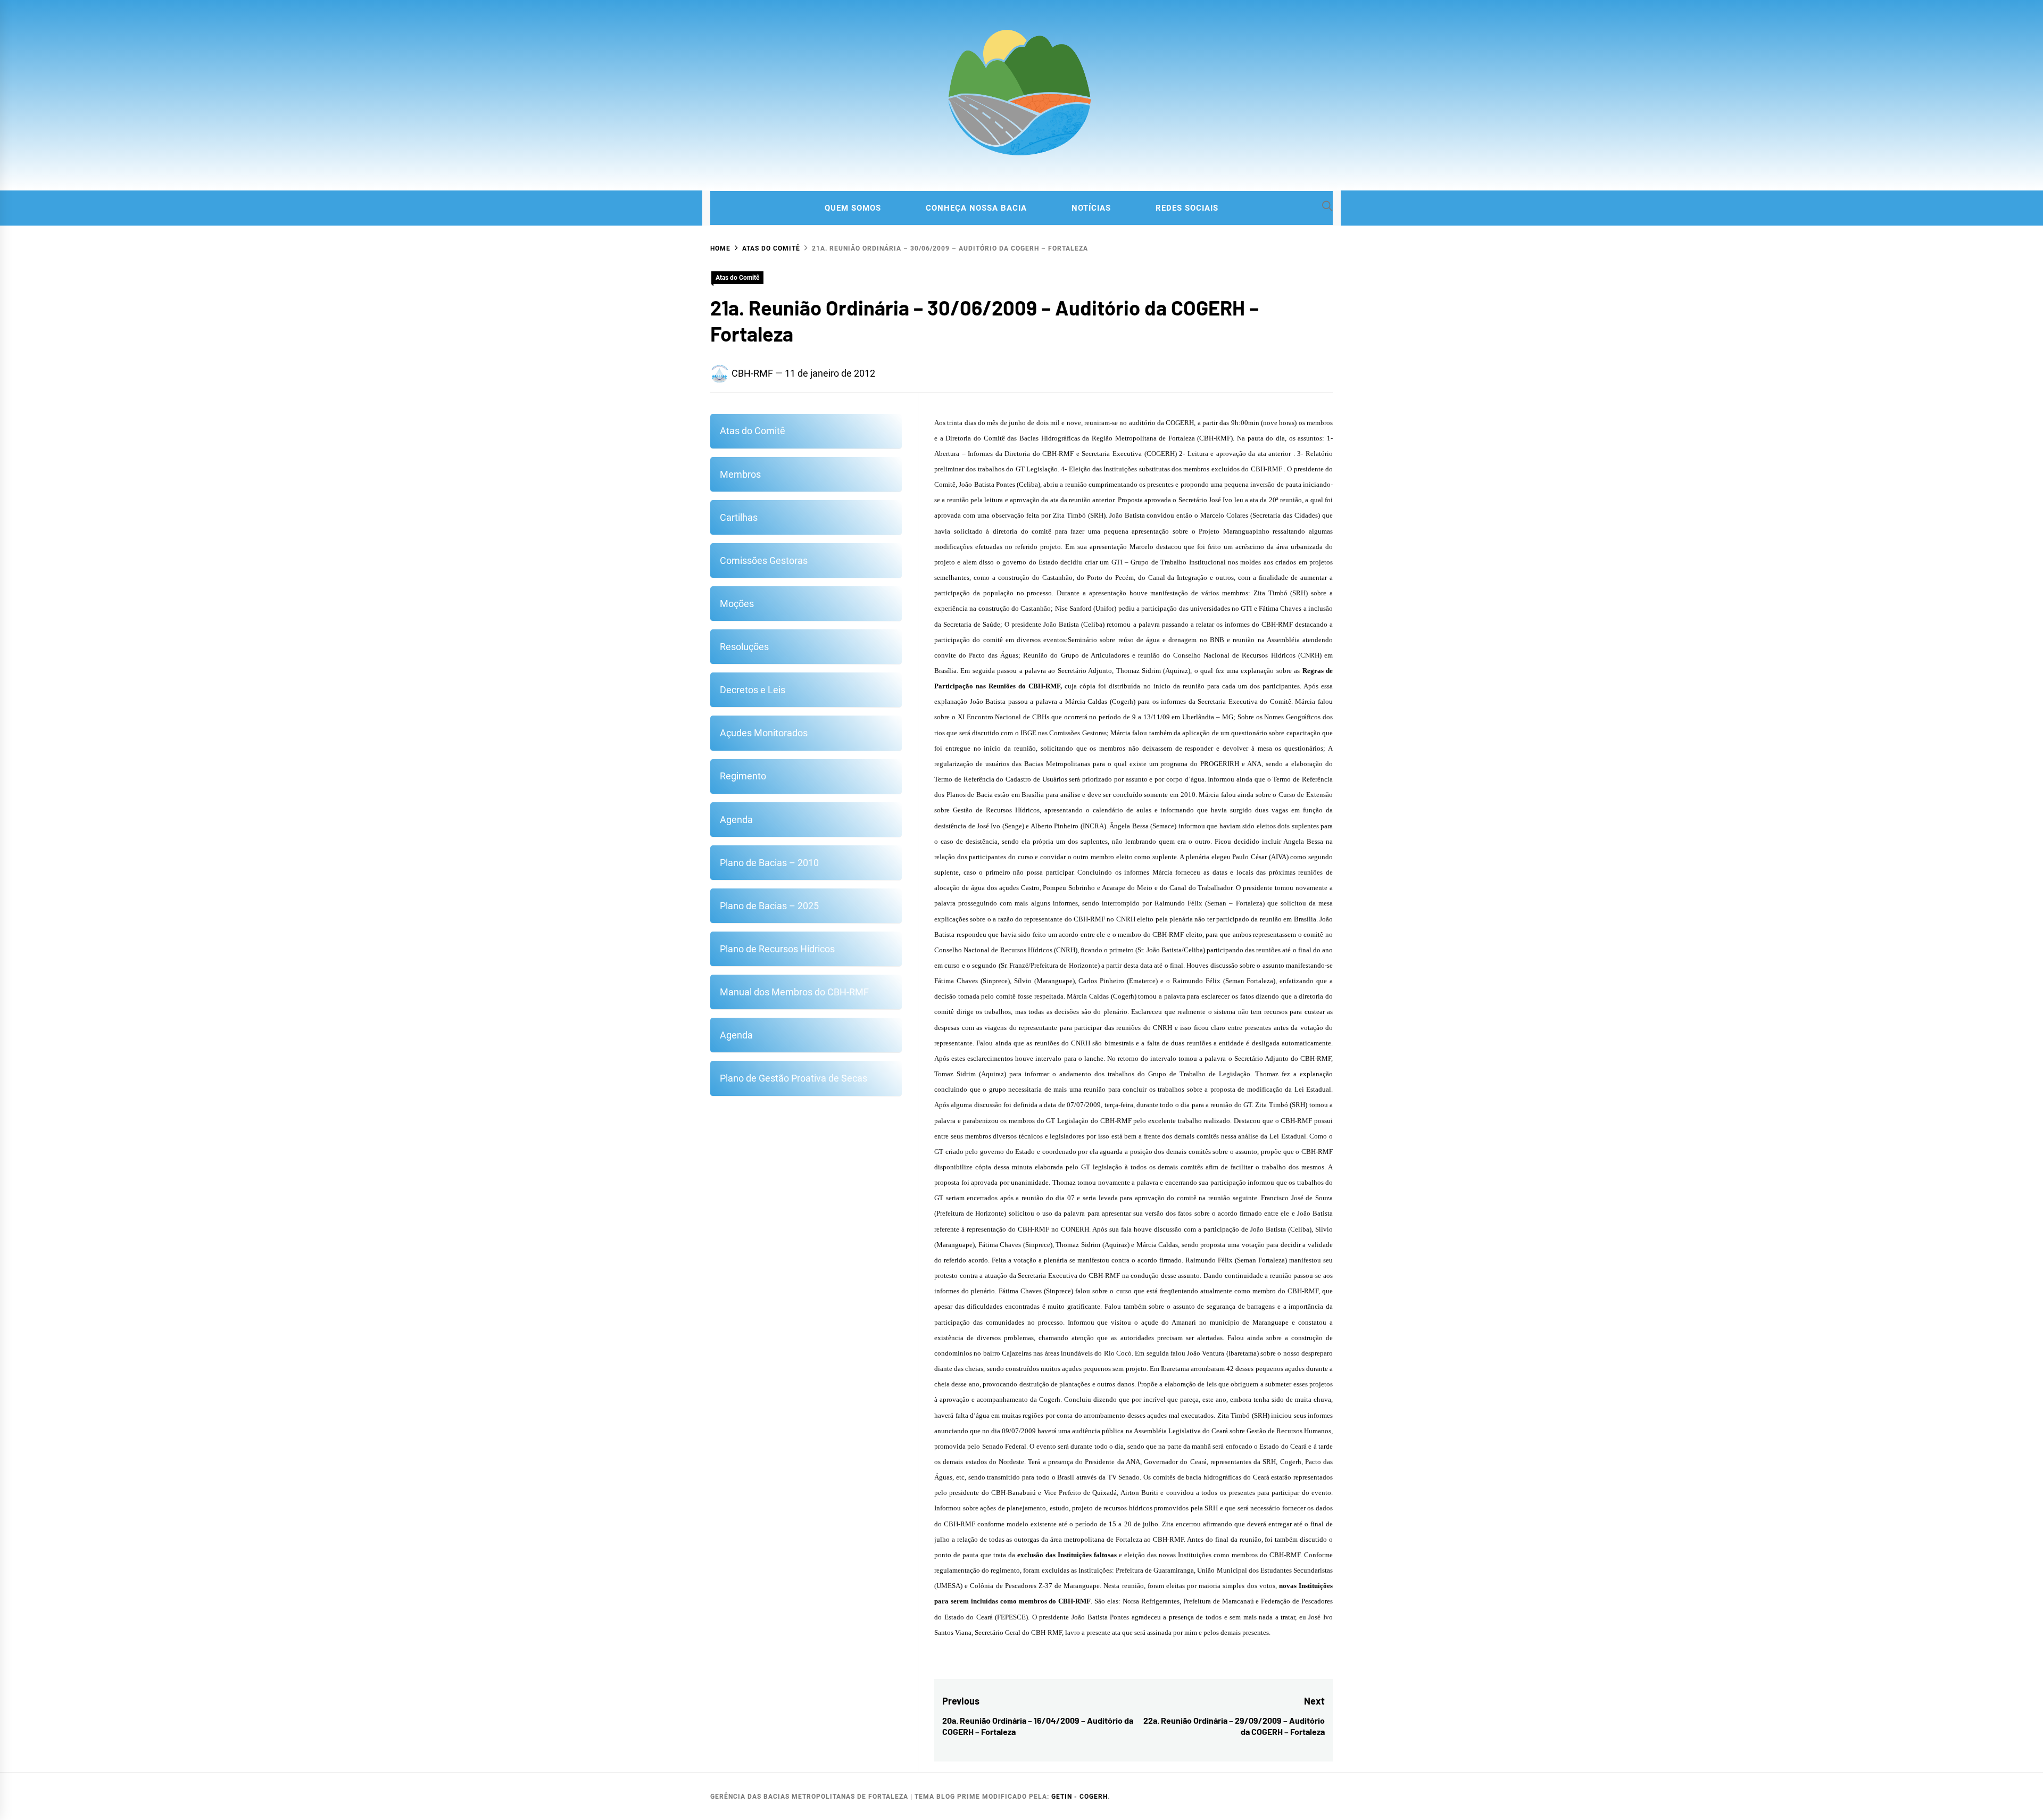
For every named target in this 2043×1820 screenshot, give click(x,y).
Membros (740, 474)
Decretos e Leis (753, 690)
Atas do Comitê (737, 278)
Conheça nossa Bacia (976, 208)
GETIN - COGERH (1079, 1797)
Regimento (743, 776)
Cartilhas (739, 517)
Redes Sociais (1187, 208)
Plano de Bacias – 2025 (769, 906)
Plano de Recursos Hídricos (777, 949)
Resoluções (744, 647)
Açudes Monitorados (764, 733)
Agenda (736, 820)
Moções (737, 604)
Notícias (1091, 208)
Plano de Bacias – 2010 (769, 863)
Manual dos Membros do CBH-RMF (794, 992)
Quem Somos (853, 208)
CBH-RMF (752, 373)
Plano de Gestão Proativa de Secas (794, 1078)
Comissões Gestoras (764, 560)
